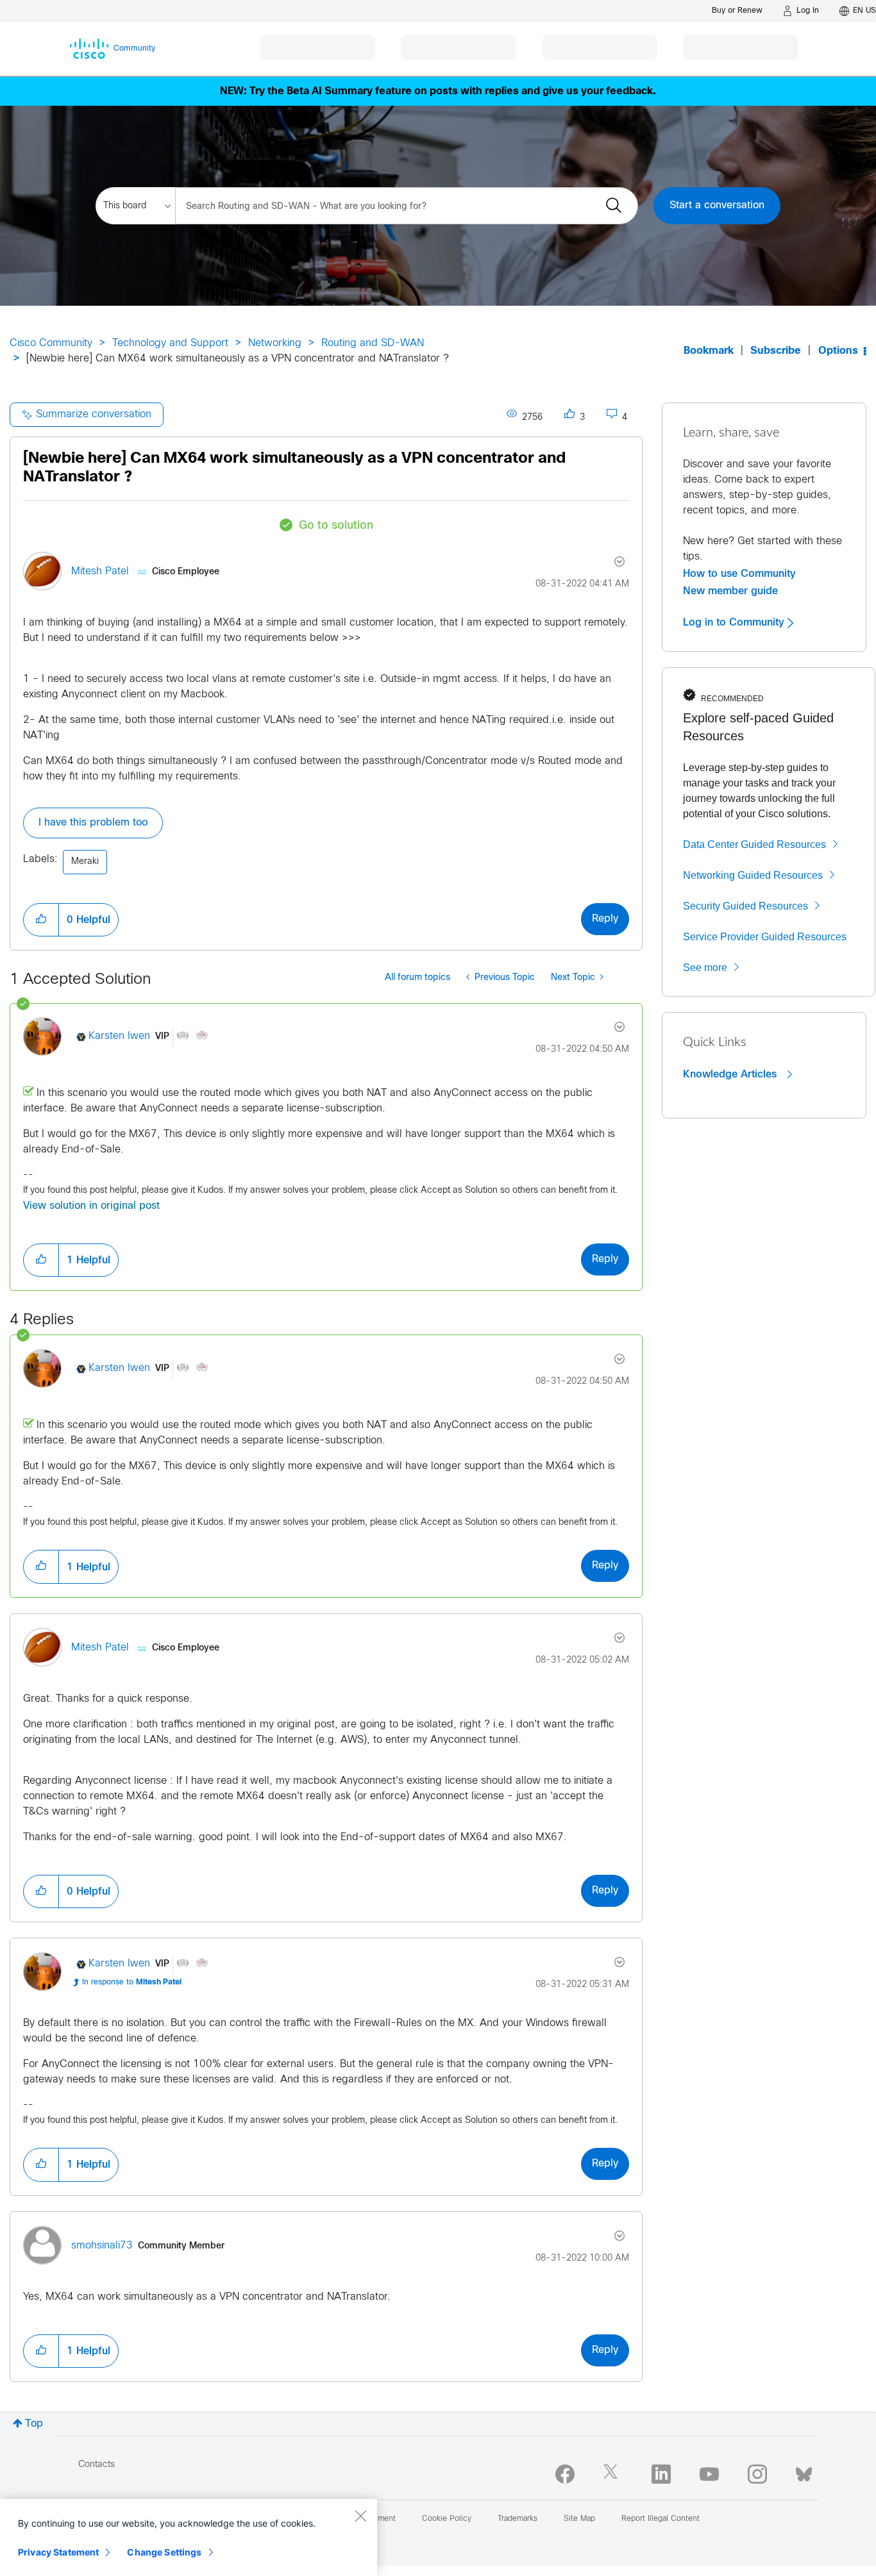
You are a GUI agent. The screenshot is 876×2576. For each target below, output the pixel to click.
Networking (275, 343)
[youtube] (709, 2474)
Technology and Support (170, 343)
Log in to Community (735, 622)
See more (705, 968)
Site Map (579, 2519)
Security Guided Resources (745, 906)
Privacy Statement (58, 2552)
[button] (41, 920)
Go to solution (336, 526)
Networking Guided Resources (753, 875)
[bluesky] (804, 2472)
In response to (132, 1982)
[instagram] (757, 2474)
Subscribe (776, 351)
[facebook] (565, 2474)
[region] (189, 2538)
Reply (605, 919)
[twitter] (613, 2474)
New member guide (730, 591)
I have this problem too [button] (93, 823)
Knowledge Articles (731, 1074)
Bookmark (709, 351)
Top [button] (34, 2424)
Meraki (85, 862)
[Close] (360, 2516)
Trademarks (518, 2519)
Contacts (97, 2465)
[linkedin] (661, 2474)
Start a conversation (717, 205)
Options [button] (838, 351)
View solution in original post (91, 1206)
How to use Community (739, 574)
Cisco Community (51, 343)
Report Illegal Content (661, 2519)
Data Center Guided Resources (754, 844)
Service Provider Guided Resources (765, 937)
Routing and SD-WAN (373, 343)
